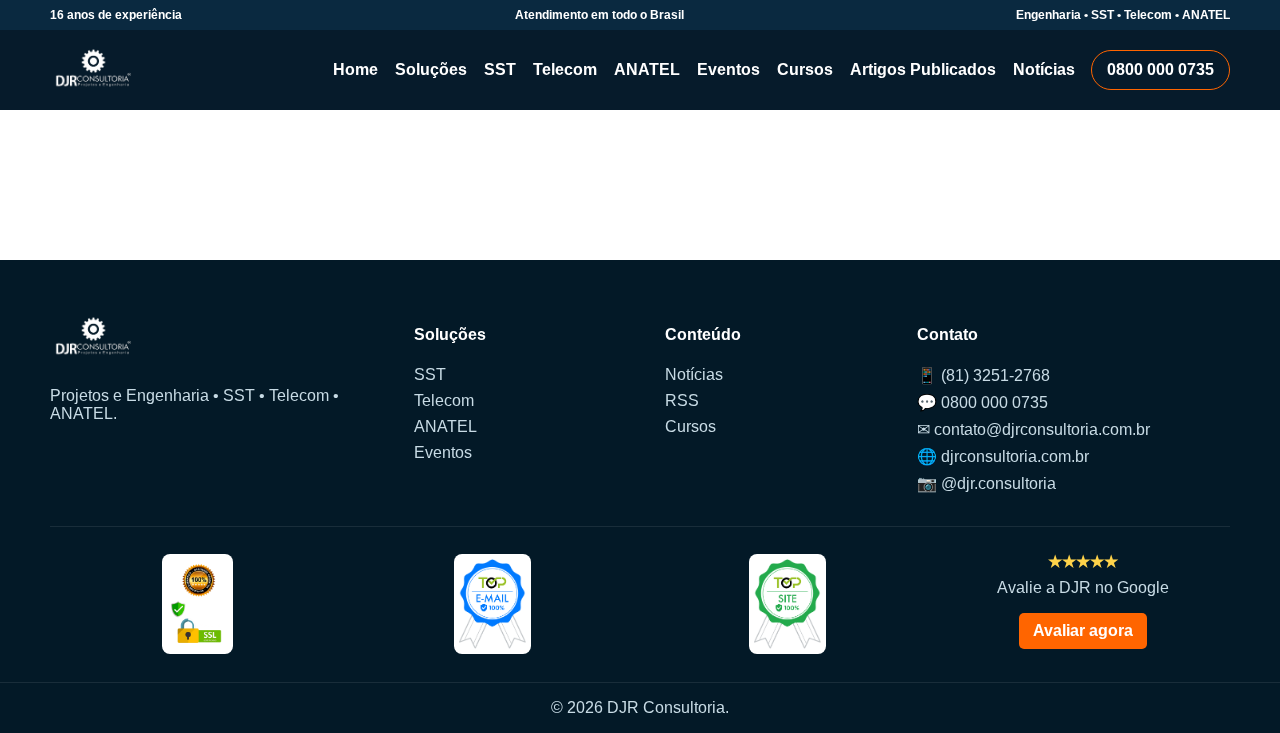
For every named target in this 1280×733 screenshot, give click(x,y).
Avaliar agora (1083, 630)
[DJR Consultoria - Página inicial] (93, 70)
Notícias (1044, 69)
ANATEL (647, 69)
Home (355, 69)
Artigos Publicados (923, 69)
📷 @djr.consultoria (986, 483)
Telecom (565, 69)
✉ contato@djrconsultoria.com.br (1033, 429)
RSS (682, 400)
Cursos (805, 69)
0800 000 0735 (1160, 69)
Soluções (431, 69)
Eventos (728, 69)
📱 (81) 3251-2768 (983, 375)
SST (500, 69)
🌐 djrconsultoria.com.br (1003, 456)
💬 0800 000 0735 (982, 402)
